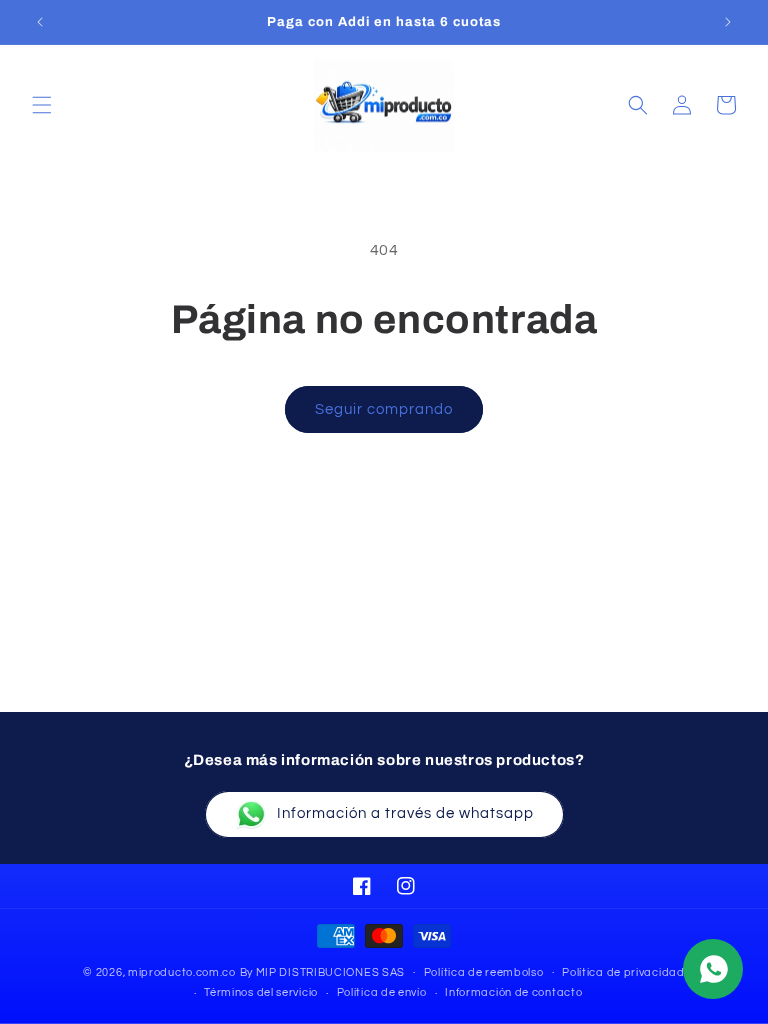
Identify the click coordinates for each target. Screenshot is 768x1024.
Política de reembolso (484, 972)
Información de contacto (513, 992)
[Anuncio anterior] (40, 22)
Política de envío (382, 992)
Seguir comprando (384, 409)
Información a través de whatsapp (405, 813)
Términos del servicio (261, 992)
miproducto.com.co (182, 972)
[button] (42, 105)
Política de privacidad (623, 972)
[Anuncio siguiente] (728, 22)
